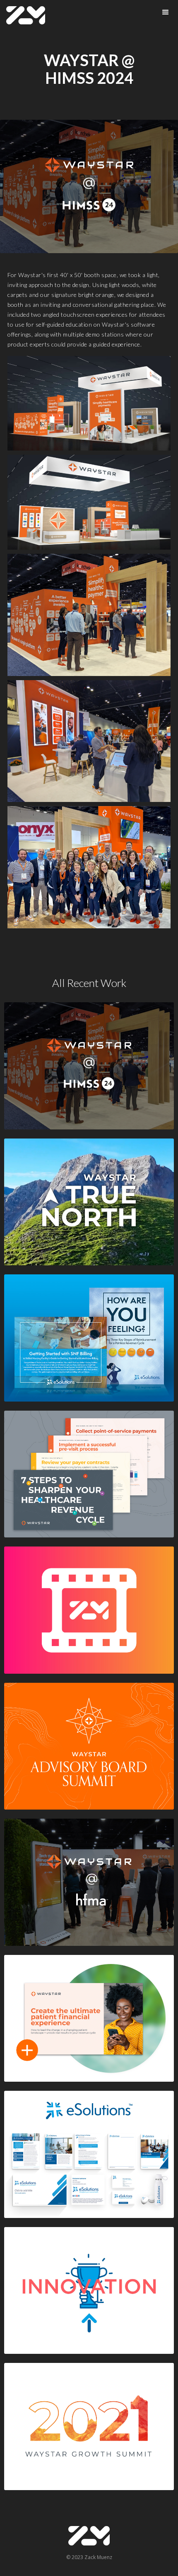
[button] (166, 12)
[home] (26, 15)
